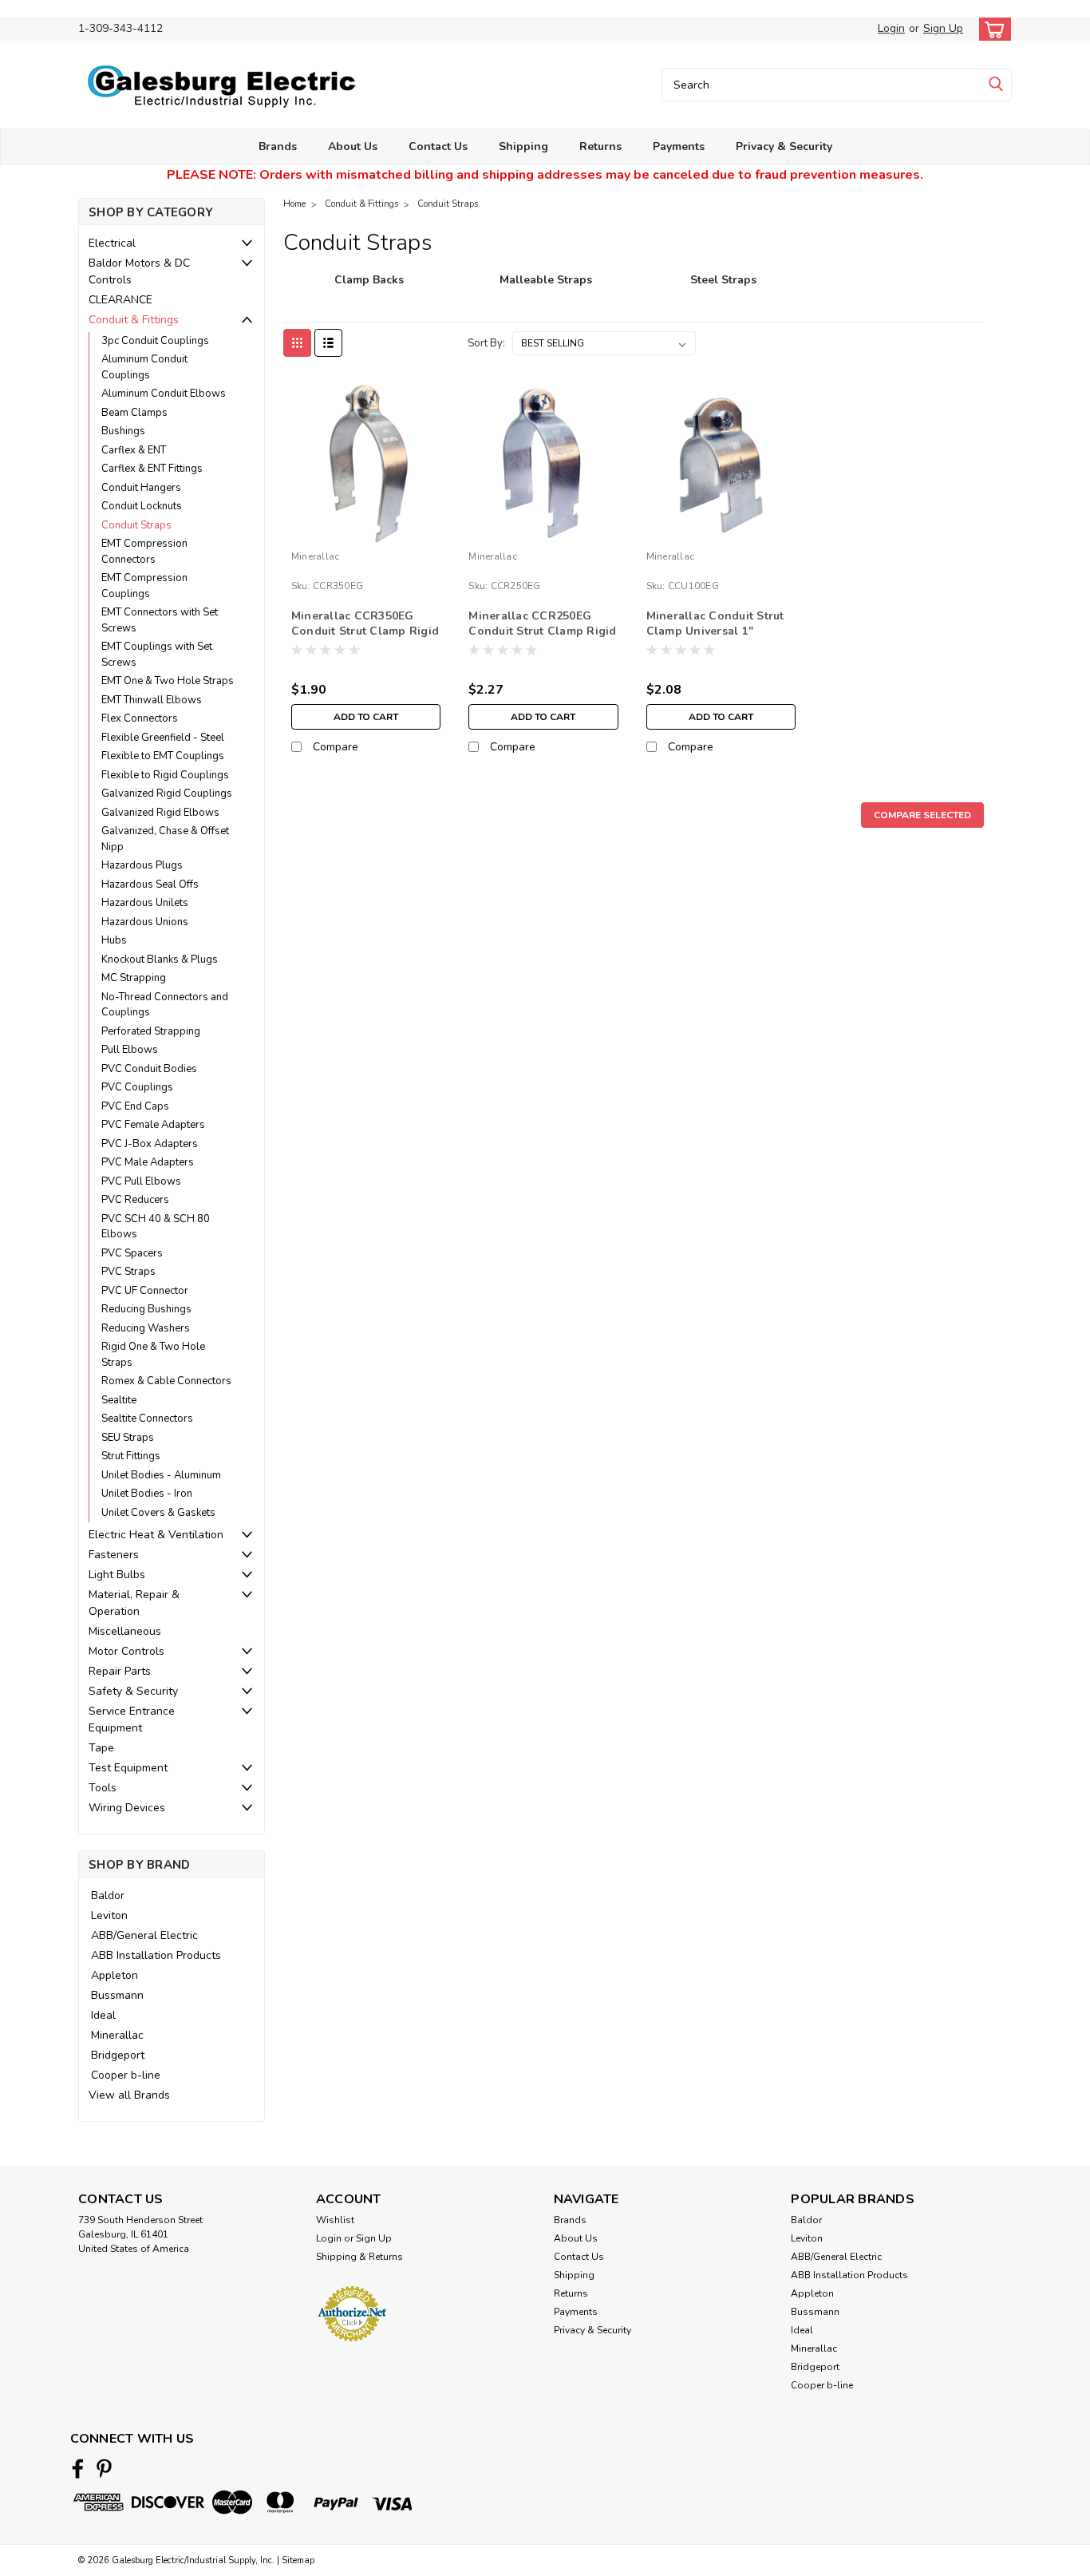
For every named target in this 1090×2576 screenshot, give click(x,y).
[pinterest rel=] (104, 2469)
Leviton (109, 1915)
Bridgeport (118, 2055)
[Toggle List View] (328, 343)
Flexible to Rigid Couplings (165, 775)
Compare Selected (922, 815)
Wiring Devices (127, 1808)
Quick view (366, 532)
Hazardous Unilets (145, 903)
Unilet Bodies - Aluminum (161, 1475)
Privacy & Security (784, 146)
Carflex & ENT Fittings (152, 469)
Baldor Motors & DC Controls (139, 271)
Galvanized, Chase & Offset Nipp (165, 839)
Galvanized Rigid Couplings (167, 793)
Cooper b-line (126, 2075)
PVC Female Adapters (153, 1125)
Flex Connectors (140, 718)
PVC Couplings (137, 1087)
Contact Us (438, 146)
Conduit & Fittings (134, 320)
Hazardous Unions (145, 922)
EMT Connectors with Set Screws (160, 620)
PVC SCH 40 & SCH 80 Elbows (156, 1227)
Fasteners (114, 1555)
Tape (101, 1748)
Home (294, 204)
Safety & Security (133, 1691)
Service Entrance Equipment (132, 1719)
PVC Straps (128, 1272)
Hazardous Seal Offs (150, 884)
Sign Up (943, 28)
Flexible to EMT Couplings (163, 756)
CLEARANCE (120, 300)
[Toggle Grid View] (297, 343)
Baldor (108, 1895)
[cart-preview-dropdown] (991, 29)
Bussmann (117, 1995)
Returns (600, 146)
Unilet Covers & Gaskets (158, 1513)
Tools (103, 1788)
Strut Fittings (131, 1456)
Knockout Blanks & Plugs (160, 960)
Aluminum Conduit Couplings (144, 367)
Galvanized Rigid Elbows (160, 813)
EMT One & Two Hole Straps (168, 681)
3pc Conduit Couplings (155, 341)
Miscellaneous (125, 1631)
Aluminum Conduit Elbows (164, 394)
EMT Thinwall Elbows (152, 700)
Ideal (103, 2015)
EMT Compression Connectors (144, 552)
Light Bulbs (117, 1575)
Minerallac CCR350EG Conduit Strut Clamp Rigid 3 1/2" (365, 631)
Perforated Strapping (151, 1031)
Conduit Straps (136, 525)
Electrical (112, 243)
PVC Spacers (132, 1253)
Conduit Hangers (141, 488)
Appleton (115, 1975)
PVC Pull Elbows (141, 1181)
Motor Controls (126, 1651)
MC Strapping (134, 978)
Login (891, 28)
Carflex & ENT (134, 450)
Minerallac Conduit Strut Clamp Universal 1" (715, 623)
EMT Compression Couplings (144, 586)
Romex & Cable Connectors (166, 1381)
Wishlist (335, 2220)
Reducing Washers (146, 1328)
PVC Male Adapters (148, 1162)
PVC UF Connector (145, 1291)
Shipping (523, 146)
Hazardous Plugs (142, 865)
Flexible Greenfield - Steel (163, 738)
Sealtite (119, 1400)
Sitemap (298, 2560)
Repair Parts (120, 1671)
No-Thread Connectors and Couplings (165, 1005)
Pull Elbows (130, 1050)
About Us (353, 146)
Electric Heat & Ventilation (156, 1535)
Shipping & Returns (359, 2257)
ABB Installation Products (156, 1955)
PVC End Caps (135, 1106)
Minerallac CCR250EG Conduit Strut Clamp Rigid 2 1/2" (542, 631)
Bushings (123, 431)
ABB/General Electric (144, 1935)
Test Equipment (128, 1768)
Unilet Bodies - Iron (147, 1494)
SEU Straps (128, 1438)
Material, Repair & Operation (134, 1603)
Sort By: (486, 343)
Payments (679, 146)
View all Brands (129, 2095)
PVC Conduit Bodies (149, 1069)
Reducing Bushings (146, 1309)
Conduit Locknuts (142, 506)
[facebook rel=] (78, 2469)
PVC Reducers (135, 1200)
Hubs (114, 940)
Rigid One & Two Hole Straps (153, 1355)
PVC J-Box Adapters (150, 1144)
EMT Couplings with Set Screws (157, 655)
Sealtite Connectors (147, 1419)
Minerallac (117, 2035)
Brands (278, 146)
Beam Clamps (134, 413)
